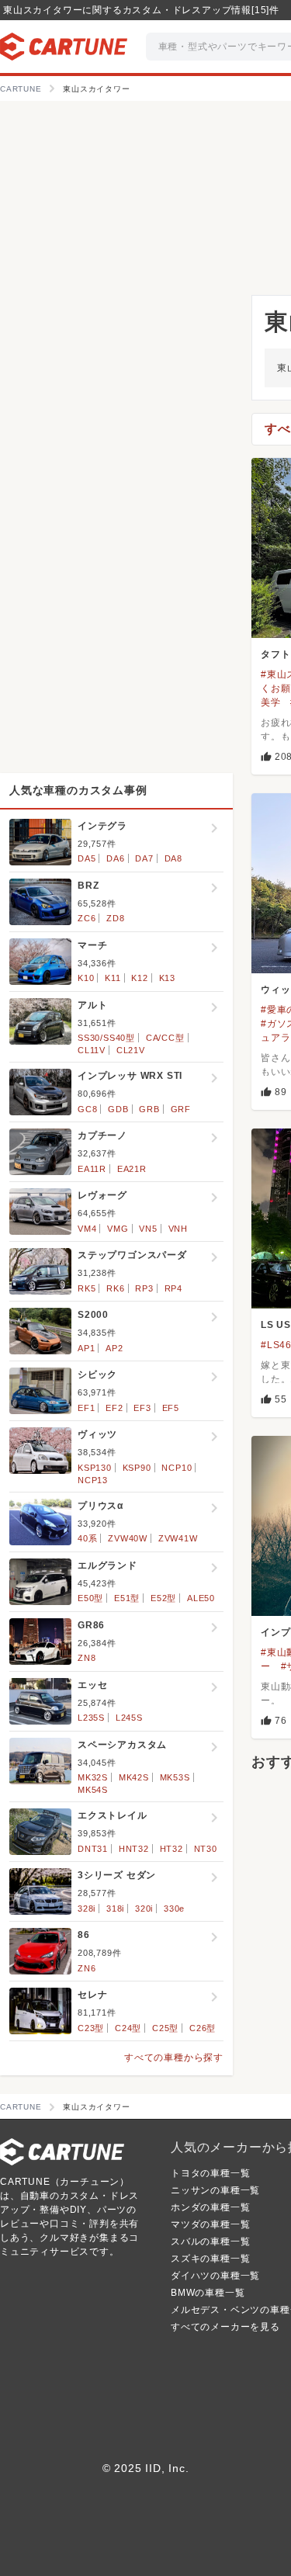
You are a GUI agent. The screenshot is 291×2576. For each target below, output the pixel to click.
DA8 (173, 858)
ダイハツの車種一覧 (215, 2276)
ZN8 (87, 1658)
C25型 (165, 2028)
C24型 (128, 2028)
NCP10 (177, 1468)
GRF (181, 1109)
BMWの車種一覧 (208, 2293)
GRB (149, 1109)
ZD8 (115, 918)
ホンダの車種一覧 (210, 2207)
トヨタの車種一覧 (210, 2173)
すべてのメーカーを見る (225, 2327)
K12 (139, 978)
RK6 (115, 1288)
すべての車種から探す (174, 2058)
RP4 (173, 1288)
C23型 (91, 2028)
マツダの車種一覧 (210, 2224)
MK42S (134, 1777)
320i (144, 1909)
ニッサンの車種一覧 (215, 2190)
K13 (167, 978)
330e (174, 1909)
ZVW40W (128, 1538)
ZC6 (87, 918)
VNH (178, 1229)
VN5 (148, 1229)
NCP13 (93, 1480)
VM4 (87, 1229)
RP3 (144, 1288)
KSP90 (137, 1468)
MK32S (93, 1777)
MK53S (175, 1777)
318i (115, 1909)
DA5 (87, 858)
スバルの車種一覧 (210, 2241)
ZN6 (87, 1968)
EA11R (92, 1169)
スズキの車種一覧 (210, 2259)
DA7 (144, 858)
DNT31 (93, 1849)
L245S (129, 1718)
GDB (118, 1109)
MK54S (93, 1790)
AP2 (114, 1348)
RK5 (87, 1288)
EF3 (142, 1408)
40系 (87, 1538)
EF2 (114, 1408)
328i (87, 1909)
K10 (86, 978)
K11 (113, 978)
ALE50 (201, 1598)
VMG (118, 1229)
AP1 (86, 1348)
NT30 (206, 1849)
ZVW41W (178, 1538)
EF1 (86, 1408)
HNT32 (134, 1849)
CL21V (131, 1050)
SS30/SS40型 (106, 1038)
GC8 (87, 1109)
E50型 (90, 1598)
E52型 (163, 1598)
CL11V (92, 1050)
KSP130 (95, 1468)
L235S (91, 1718)
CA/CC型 (165, 1038)
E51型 (127, 1598)
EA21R (132, 1169)
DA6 (115, 858)
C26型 (203, 2028)
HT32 (171, 1849)
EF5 (171, 1408)
